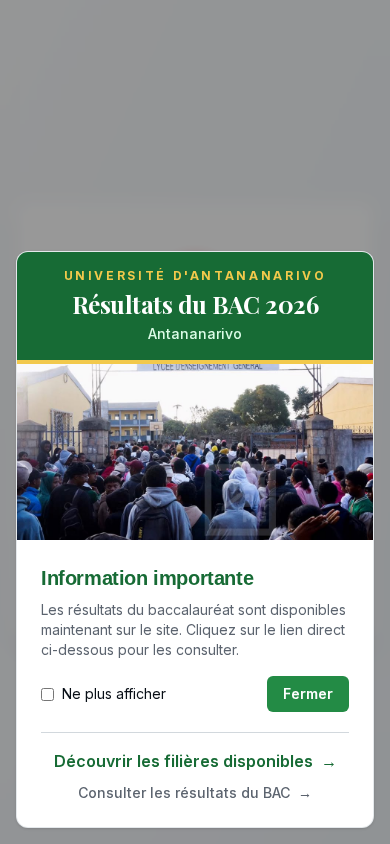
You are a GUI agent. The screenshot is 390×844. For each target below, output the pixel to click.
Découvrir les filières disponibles (195, 761)
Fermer (308, 693)
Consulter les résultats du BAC (195, 792)
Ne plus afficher (114, 693)
